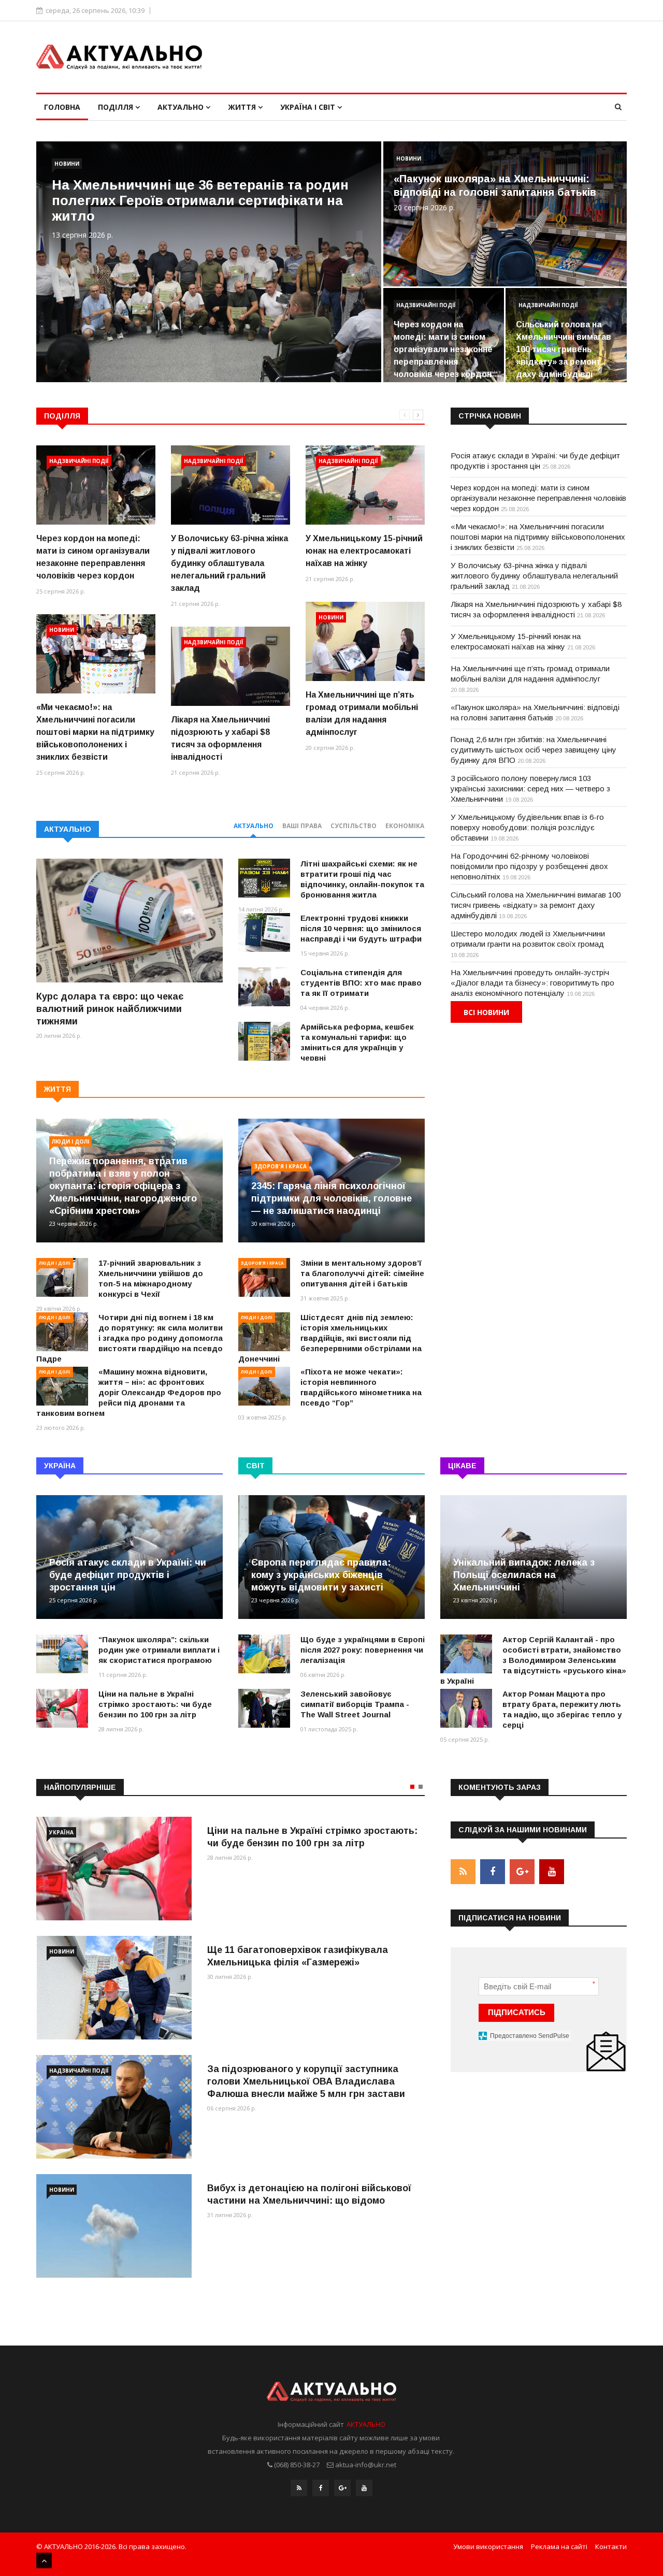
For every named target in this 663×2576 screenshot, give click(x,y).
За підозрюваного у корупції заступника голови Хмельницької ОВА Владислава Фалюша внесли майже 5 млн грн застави (306, 2081)
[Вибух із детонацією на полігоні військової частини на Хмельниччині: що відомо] (114, 2226)
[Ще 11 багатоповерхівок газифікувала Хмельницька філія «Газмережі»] (114, 1988)
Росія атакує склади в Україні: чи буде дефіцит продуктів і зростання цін (128, 1575)
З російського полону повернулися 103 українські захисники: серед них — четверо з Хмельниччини (530, 788)
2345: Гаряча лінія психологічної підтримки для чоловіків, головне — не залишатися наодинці (331, 1198)
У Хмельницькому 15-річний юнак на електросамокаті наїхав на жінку (364, 551)
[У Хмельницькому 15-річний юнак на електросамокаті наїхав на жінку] (365, 485)
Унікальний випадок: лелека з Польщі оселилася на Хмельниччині (524, 1575)
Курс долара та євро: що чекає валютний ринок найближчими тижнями (110, 1009)
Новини (67, 164)
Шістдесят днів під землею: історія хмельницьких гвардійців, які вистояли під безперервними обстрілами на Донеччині (330, 1338)
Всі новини (486, 1012)
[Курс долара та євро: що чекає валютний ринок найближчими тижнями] (129, 921)
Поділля (117, 107)
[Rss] (299, 2488)
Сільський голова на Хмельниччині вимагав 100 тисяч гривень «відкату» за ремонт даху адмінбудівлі (564, 349)
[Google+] (342, 2488)
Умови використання (488, 2546)
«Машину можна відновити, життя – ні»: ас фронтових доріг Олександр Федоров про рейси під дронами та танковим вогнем (129, 1392)
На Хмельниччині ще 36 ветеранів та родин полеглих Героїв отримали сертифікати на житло (200, 200)
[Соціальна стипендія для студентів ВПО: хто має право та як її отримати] (264, 987)
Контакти (611, 2546)
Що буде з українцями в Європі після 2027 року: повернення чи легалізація (363, 1650)
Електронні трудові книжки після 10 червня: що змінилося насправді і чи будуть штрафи (361, 928)
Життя (243, 107)
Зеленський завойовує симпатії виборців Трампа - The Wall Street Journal (355, 1704)
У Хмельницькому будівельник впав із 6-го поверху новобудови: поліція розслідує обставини (527, 827)
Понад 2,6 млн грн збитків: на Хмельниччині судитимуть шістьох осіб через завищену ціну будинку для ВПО (534, 750)
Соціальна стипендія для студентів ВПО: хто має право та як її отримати (361, 983)
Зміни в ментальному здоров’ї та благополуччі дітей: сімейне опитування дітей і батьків (362, 1273)
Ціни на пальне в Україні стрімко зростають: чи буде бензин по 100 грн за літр (155, 1704)
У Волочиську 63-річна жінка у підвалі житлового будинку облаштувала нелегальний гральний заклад (229, 563)
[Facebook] (321, 2488)
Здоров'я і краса (280, 1166)
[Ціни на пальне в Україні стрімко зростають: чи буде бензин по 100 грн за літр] (62, 1708)
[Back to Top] (44, 2560)
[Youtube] (364, 2488)
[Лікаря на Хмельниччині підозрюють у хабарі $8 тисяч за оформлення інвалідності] (230, 666)
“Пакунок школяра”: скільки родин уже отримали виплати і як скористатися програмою (159, 1650)
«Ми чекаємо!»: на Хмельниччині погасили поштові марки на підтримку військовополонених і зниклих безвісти (95, 732)
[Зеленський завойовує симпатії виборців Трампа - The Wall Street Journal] (264, 1708)
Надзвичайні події (426, 305)
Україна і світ (309, 107)
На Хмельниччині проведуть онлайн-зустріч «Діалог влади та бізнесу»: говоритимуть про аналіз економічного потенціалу (532, 983)
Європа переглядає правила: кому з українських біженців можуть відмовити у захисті (321, 1575)
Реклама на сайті (559, 2546)
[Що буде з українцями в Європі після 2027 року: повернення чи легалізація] (264, 1654)
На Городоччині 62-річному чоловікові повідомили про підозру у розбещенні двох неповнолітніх (529, 866)
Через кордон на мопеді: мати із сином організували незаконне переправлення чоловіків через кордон (443, 349)
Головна (62, 107)
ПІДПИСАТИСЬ (517, 2012)
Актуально (182, 107)
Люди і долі (70, 1141)
